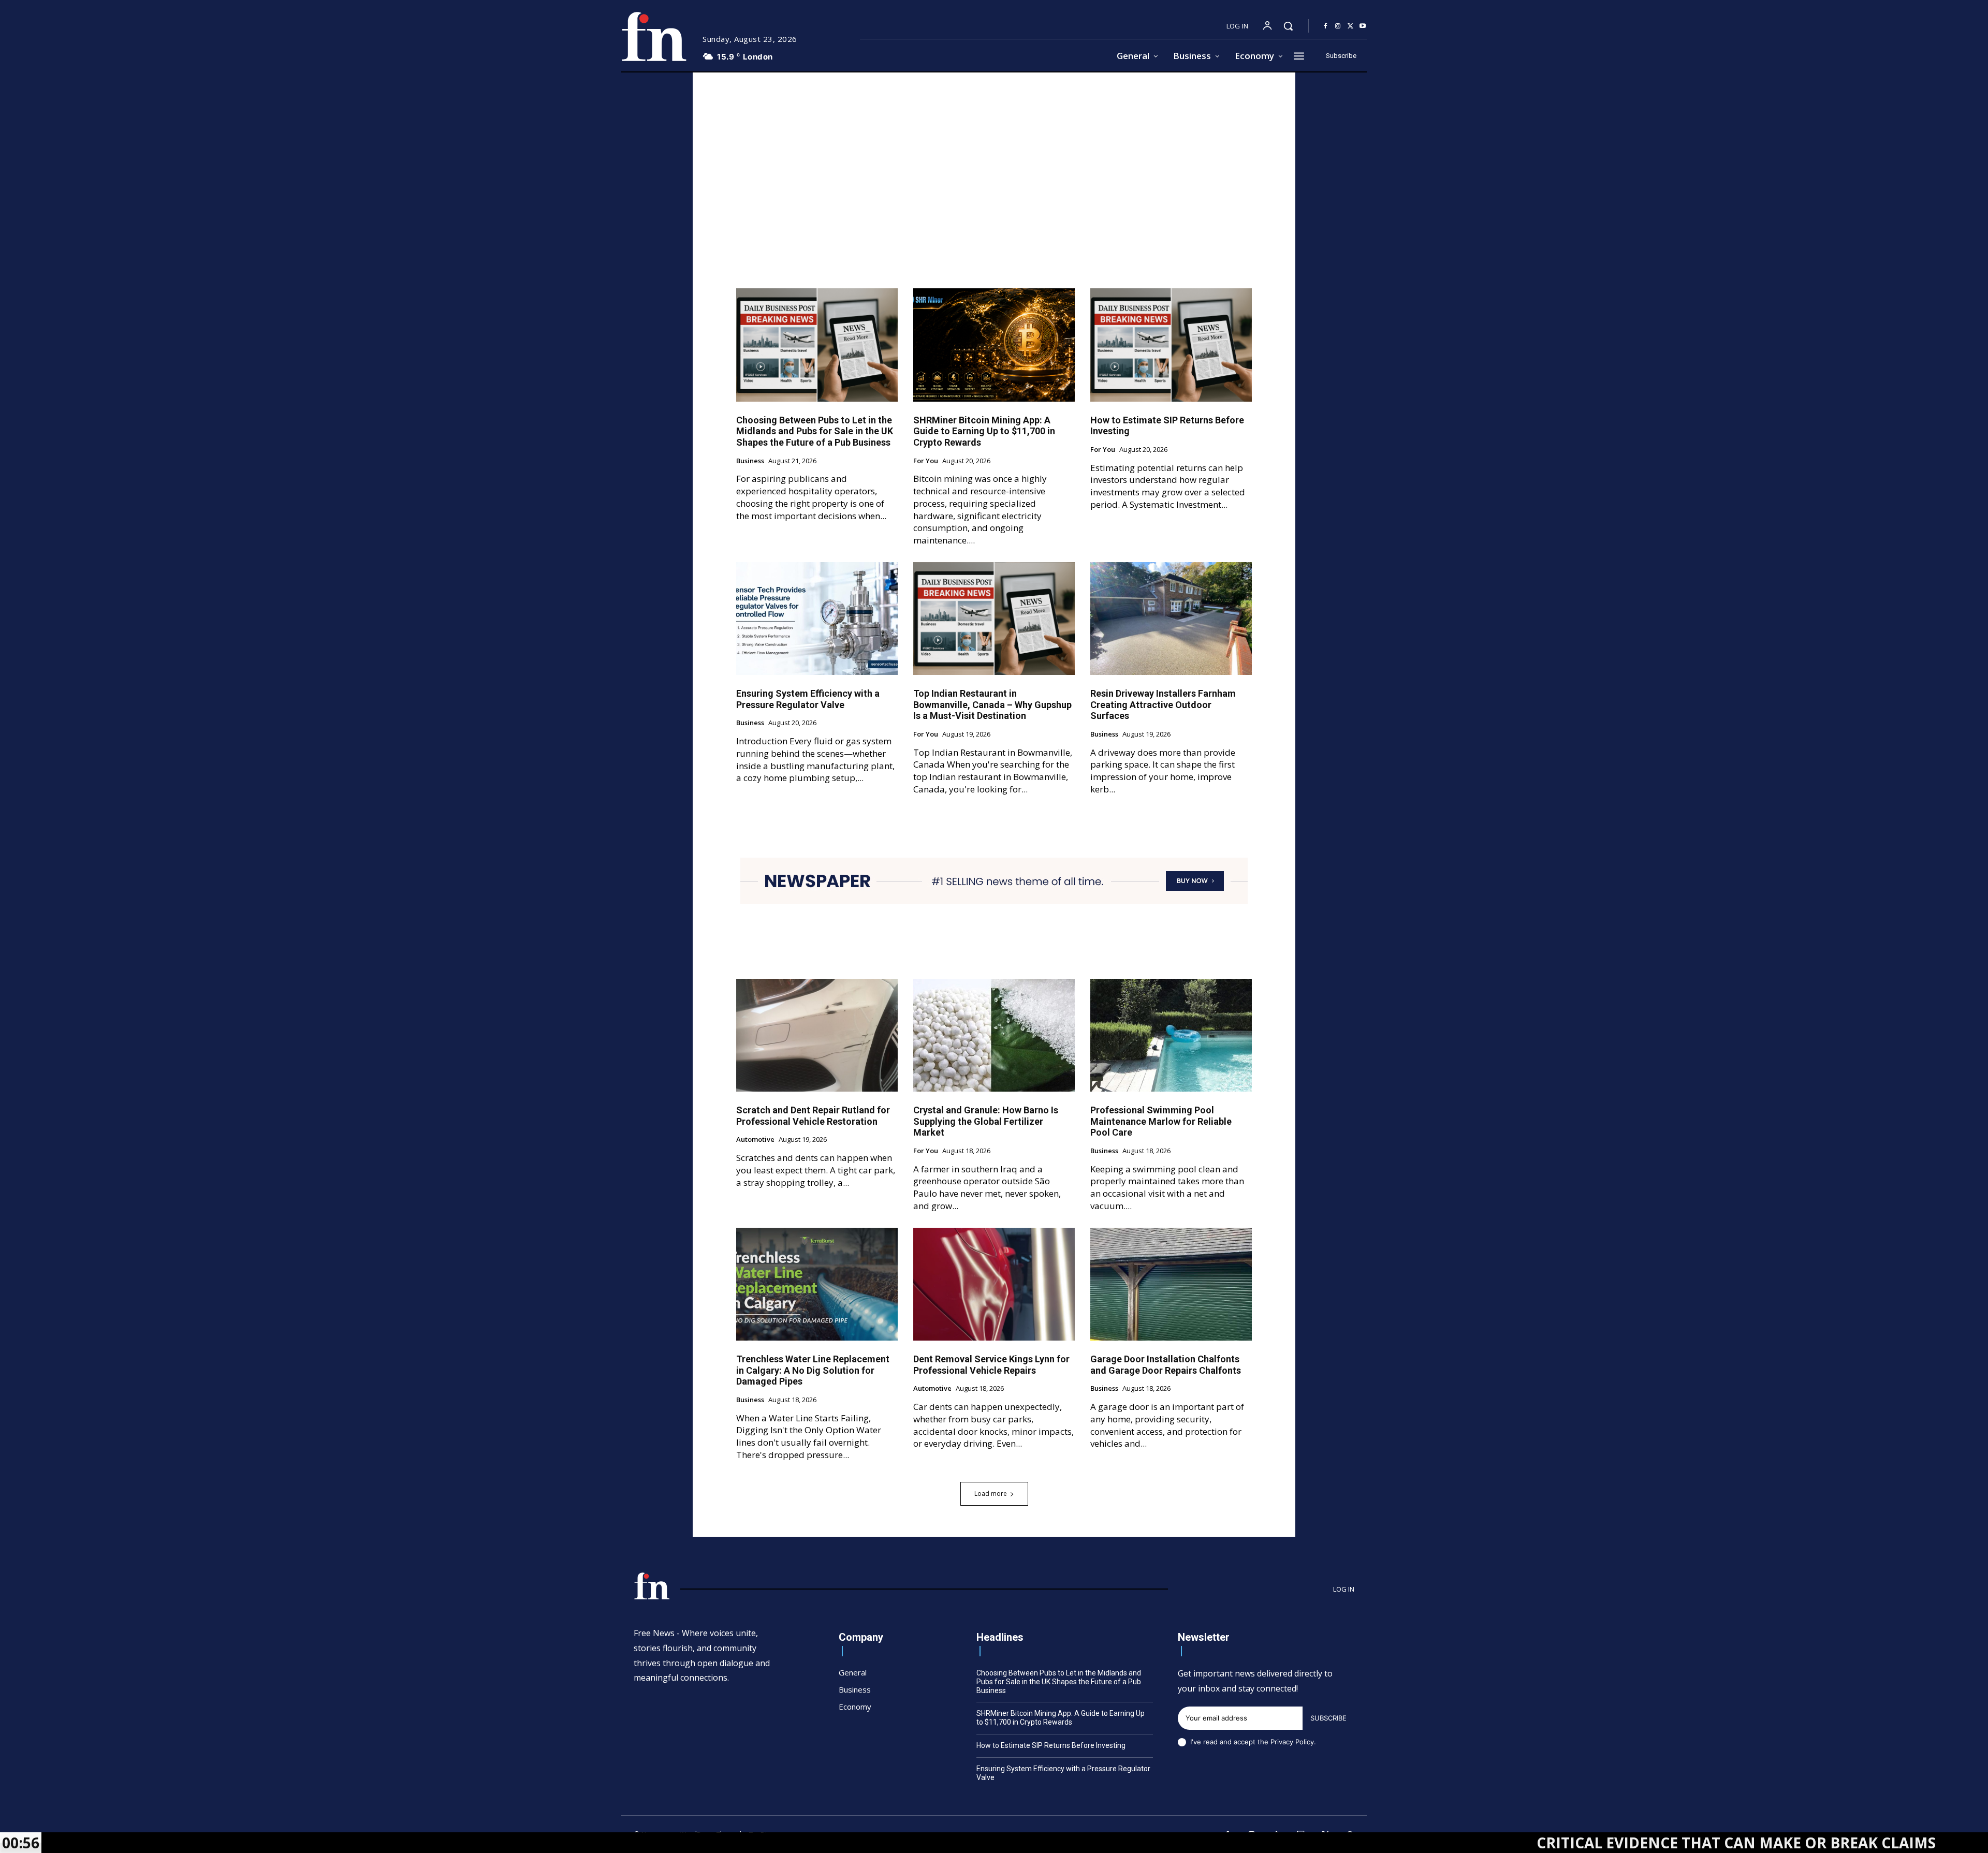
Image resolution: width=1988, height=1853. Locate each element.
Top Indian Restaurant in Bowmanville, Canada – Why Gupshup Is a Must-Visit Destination (992, 704)
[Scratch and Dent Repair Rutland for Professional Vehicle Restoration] (817, 1035)
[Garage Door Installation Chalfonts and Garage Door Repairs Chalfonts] (1171, 1284)
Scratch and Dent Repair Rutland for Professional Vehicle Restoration (813, 1116)
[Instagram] (1338, 26)
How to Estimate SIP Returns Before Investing (1051, 1745)
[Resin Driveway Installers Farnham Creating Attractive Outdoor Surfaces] (1171, 619)
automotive (755, 1140)
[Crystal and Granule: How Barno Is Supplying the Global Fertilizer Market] (994, 1035)
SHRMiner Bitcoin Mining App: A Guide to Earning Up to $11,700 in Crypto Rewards (984, 431)
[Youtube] (1363, 26)
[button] (1288, 26)
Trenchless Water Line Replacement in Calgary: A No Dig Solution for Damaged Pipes (813, 1370)
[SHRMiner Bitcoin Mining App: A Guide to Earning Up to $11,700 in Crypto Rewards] (994, 345)
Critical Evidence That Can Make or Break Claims (1597, 1843)
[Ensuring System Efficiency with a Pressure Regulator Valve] (817, 619)
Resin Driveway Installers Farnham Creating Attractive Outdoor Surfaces (1163, 704)
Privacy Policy (1292, 1742)
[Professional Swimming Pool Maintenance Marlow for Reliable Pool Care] (1171, 1035)
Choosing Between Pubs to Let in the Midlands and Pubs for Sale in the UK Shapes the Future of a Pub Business (815, 431)
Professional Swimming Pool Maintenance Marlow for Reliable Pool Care (1161, 1121)
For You (926, 461)
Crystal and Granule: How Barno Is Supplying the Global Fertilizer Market (986, 1121)
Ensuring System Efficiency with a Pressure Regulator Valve (808, 699)
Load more (991, 1494)
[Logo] (654, 36)
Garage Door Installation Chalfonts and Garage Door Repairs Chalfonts (1166, 1365)
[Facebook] (1325, 26)
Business (750, 461)
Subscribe (1328, 1718)
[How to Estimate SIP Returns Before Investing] (1171, 345)
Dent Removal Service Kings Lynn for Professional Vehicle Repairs (991, 1365)
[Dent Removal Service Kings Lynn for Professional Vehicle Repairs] (994, 1284)
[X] (1350, 26)
